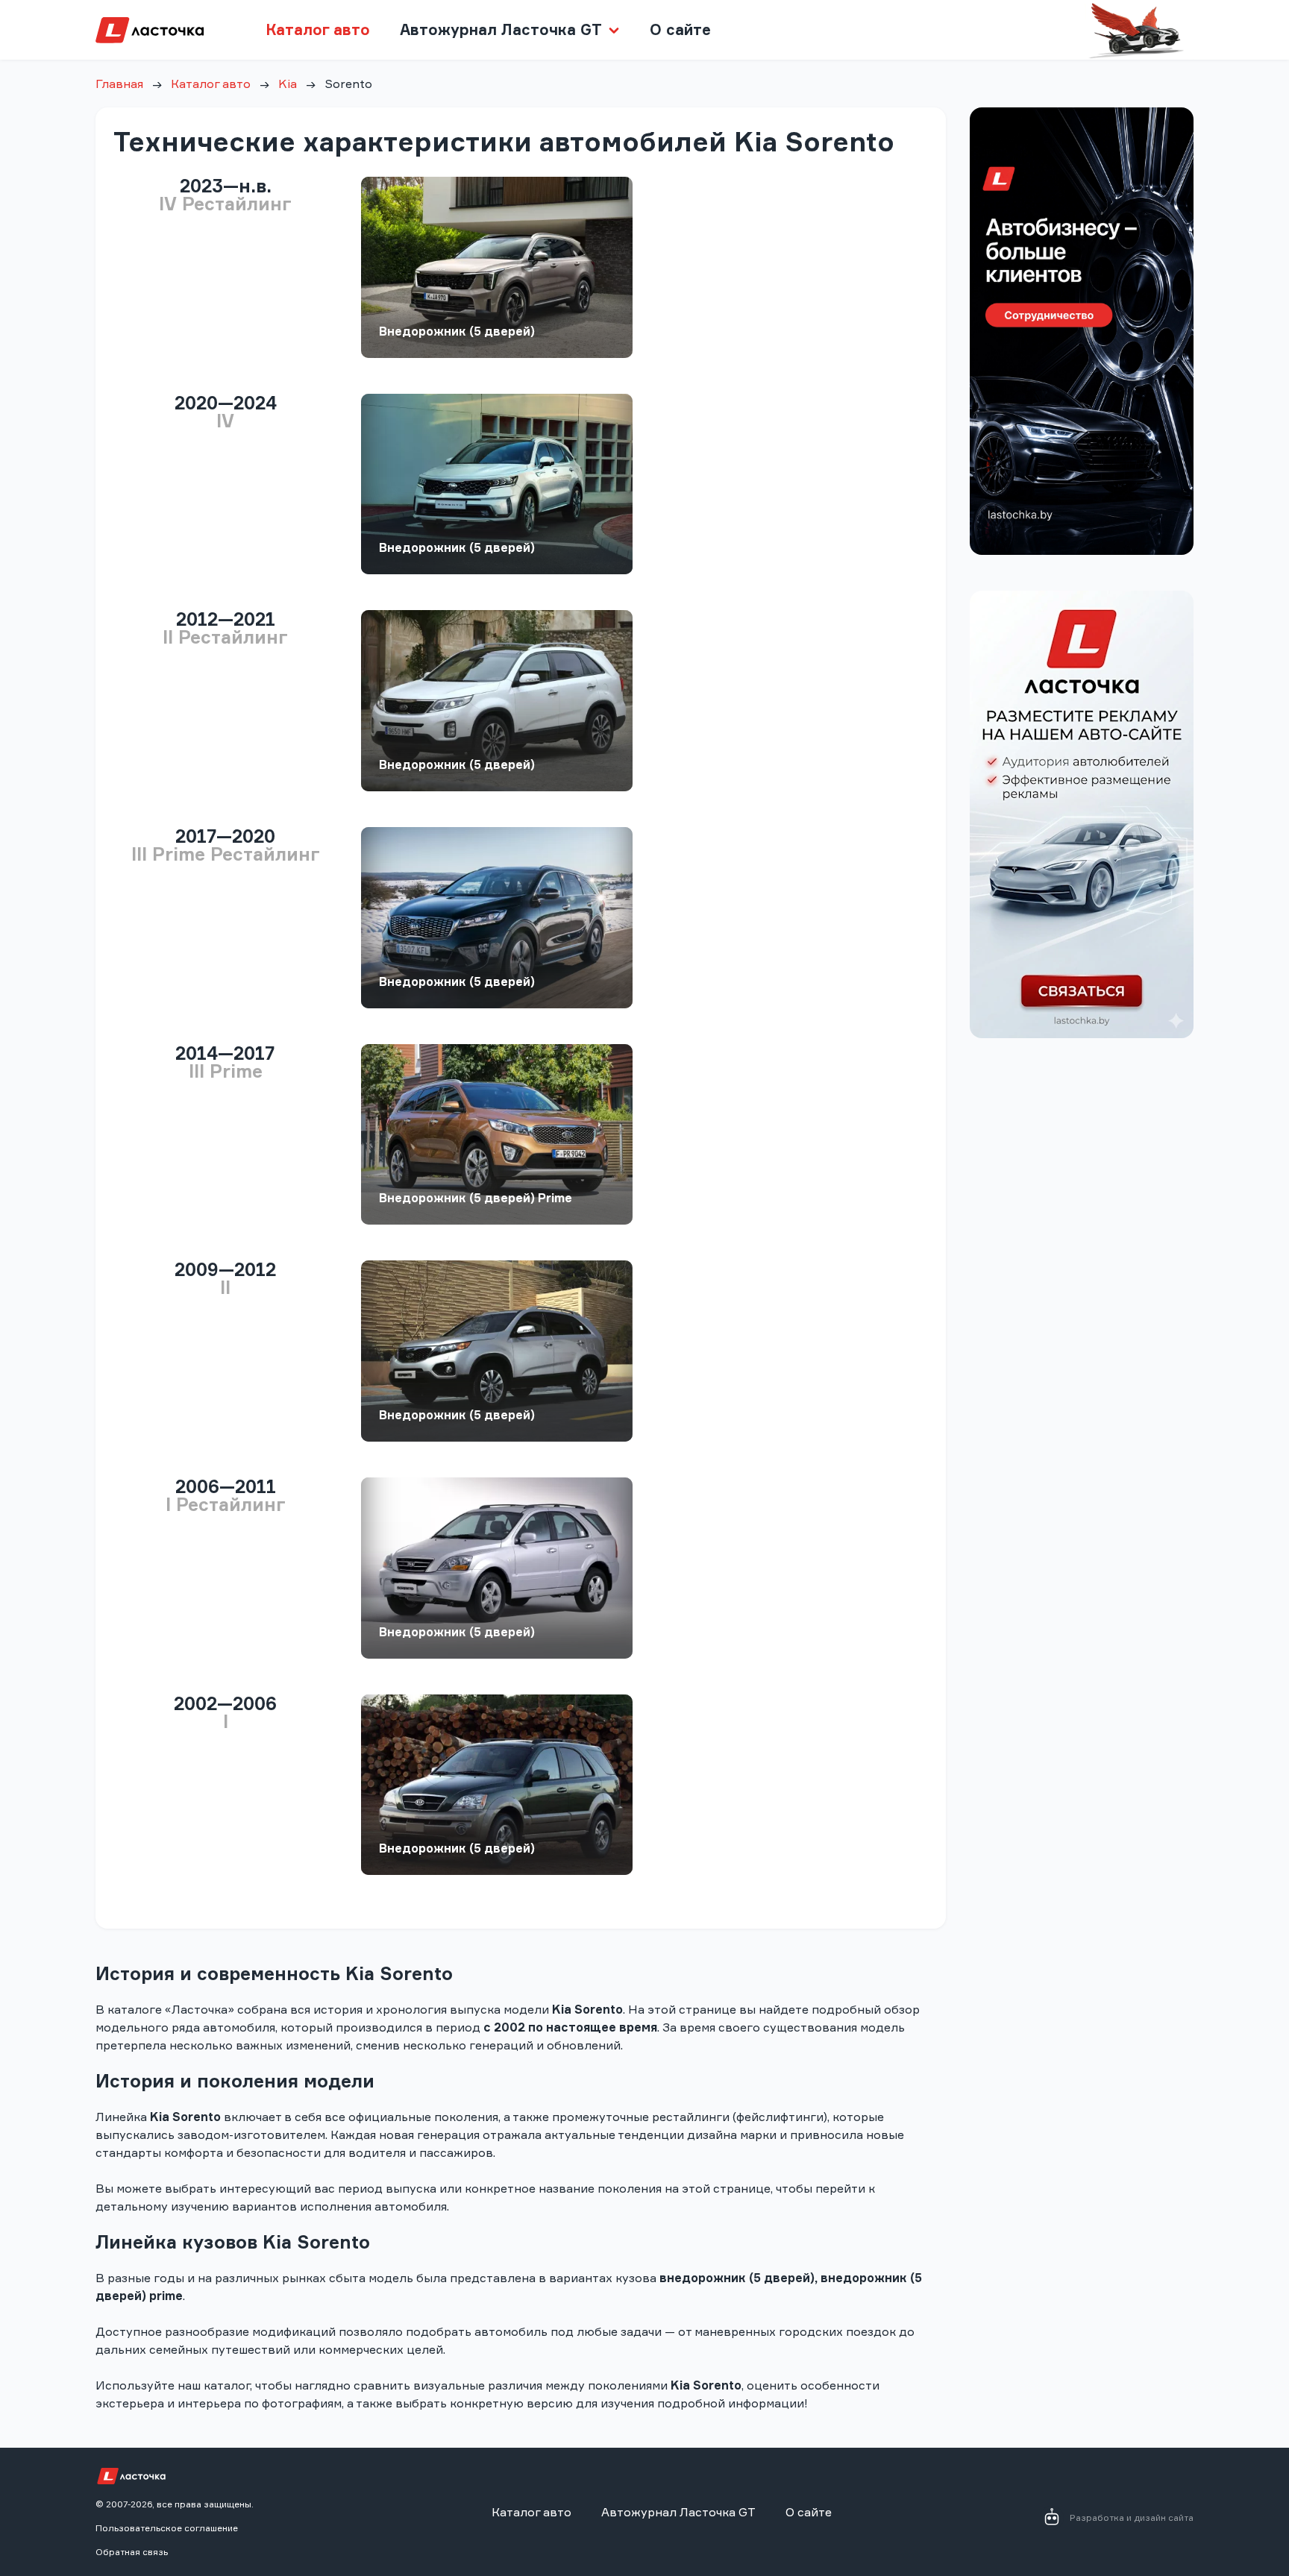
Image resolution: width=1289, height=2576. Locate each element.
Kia (288, 84)
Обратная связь (132, 2552)
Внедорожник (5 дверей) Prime (476, 1198)
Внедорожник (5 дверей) (457, 331)
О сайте (680, 29)
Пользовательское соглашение (167, 2528)
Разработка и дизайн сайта (1132, 2517)
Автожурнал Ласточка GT (678, 2512)
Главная (119, 84)
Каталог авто (318, 29)
